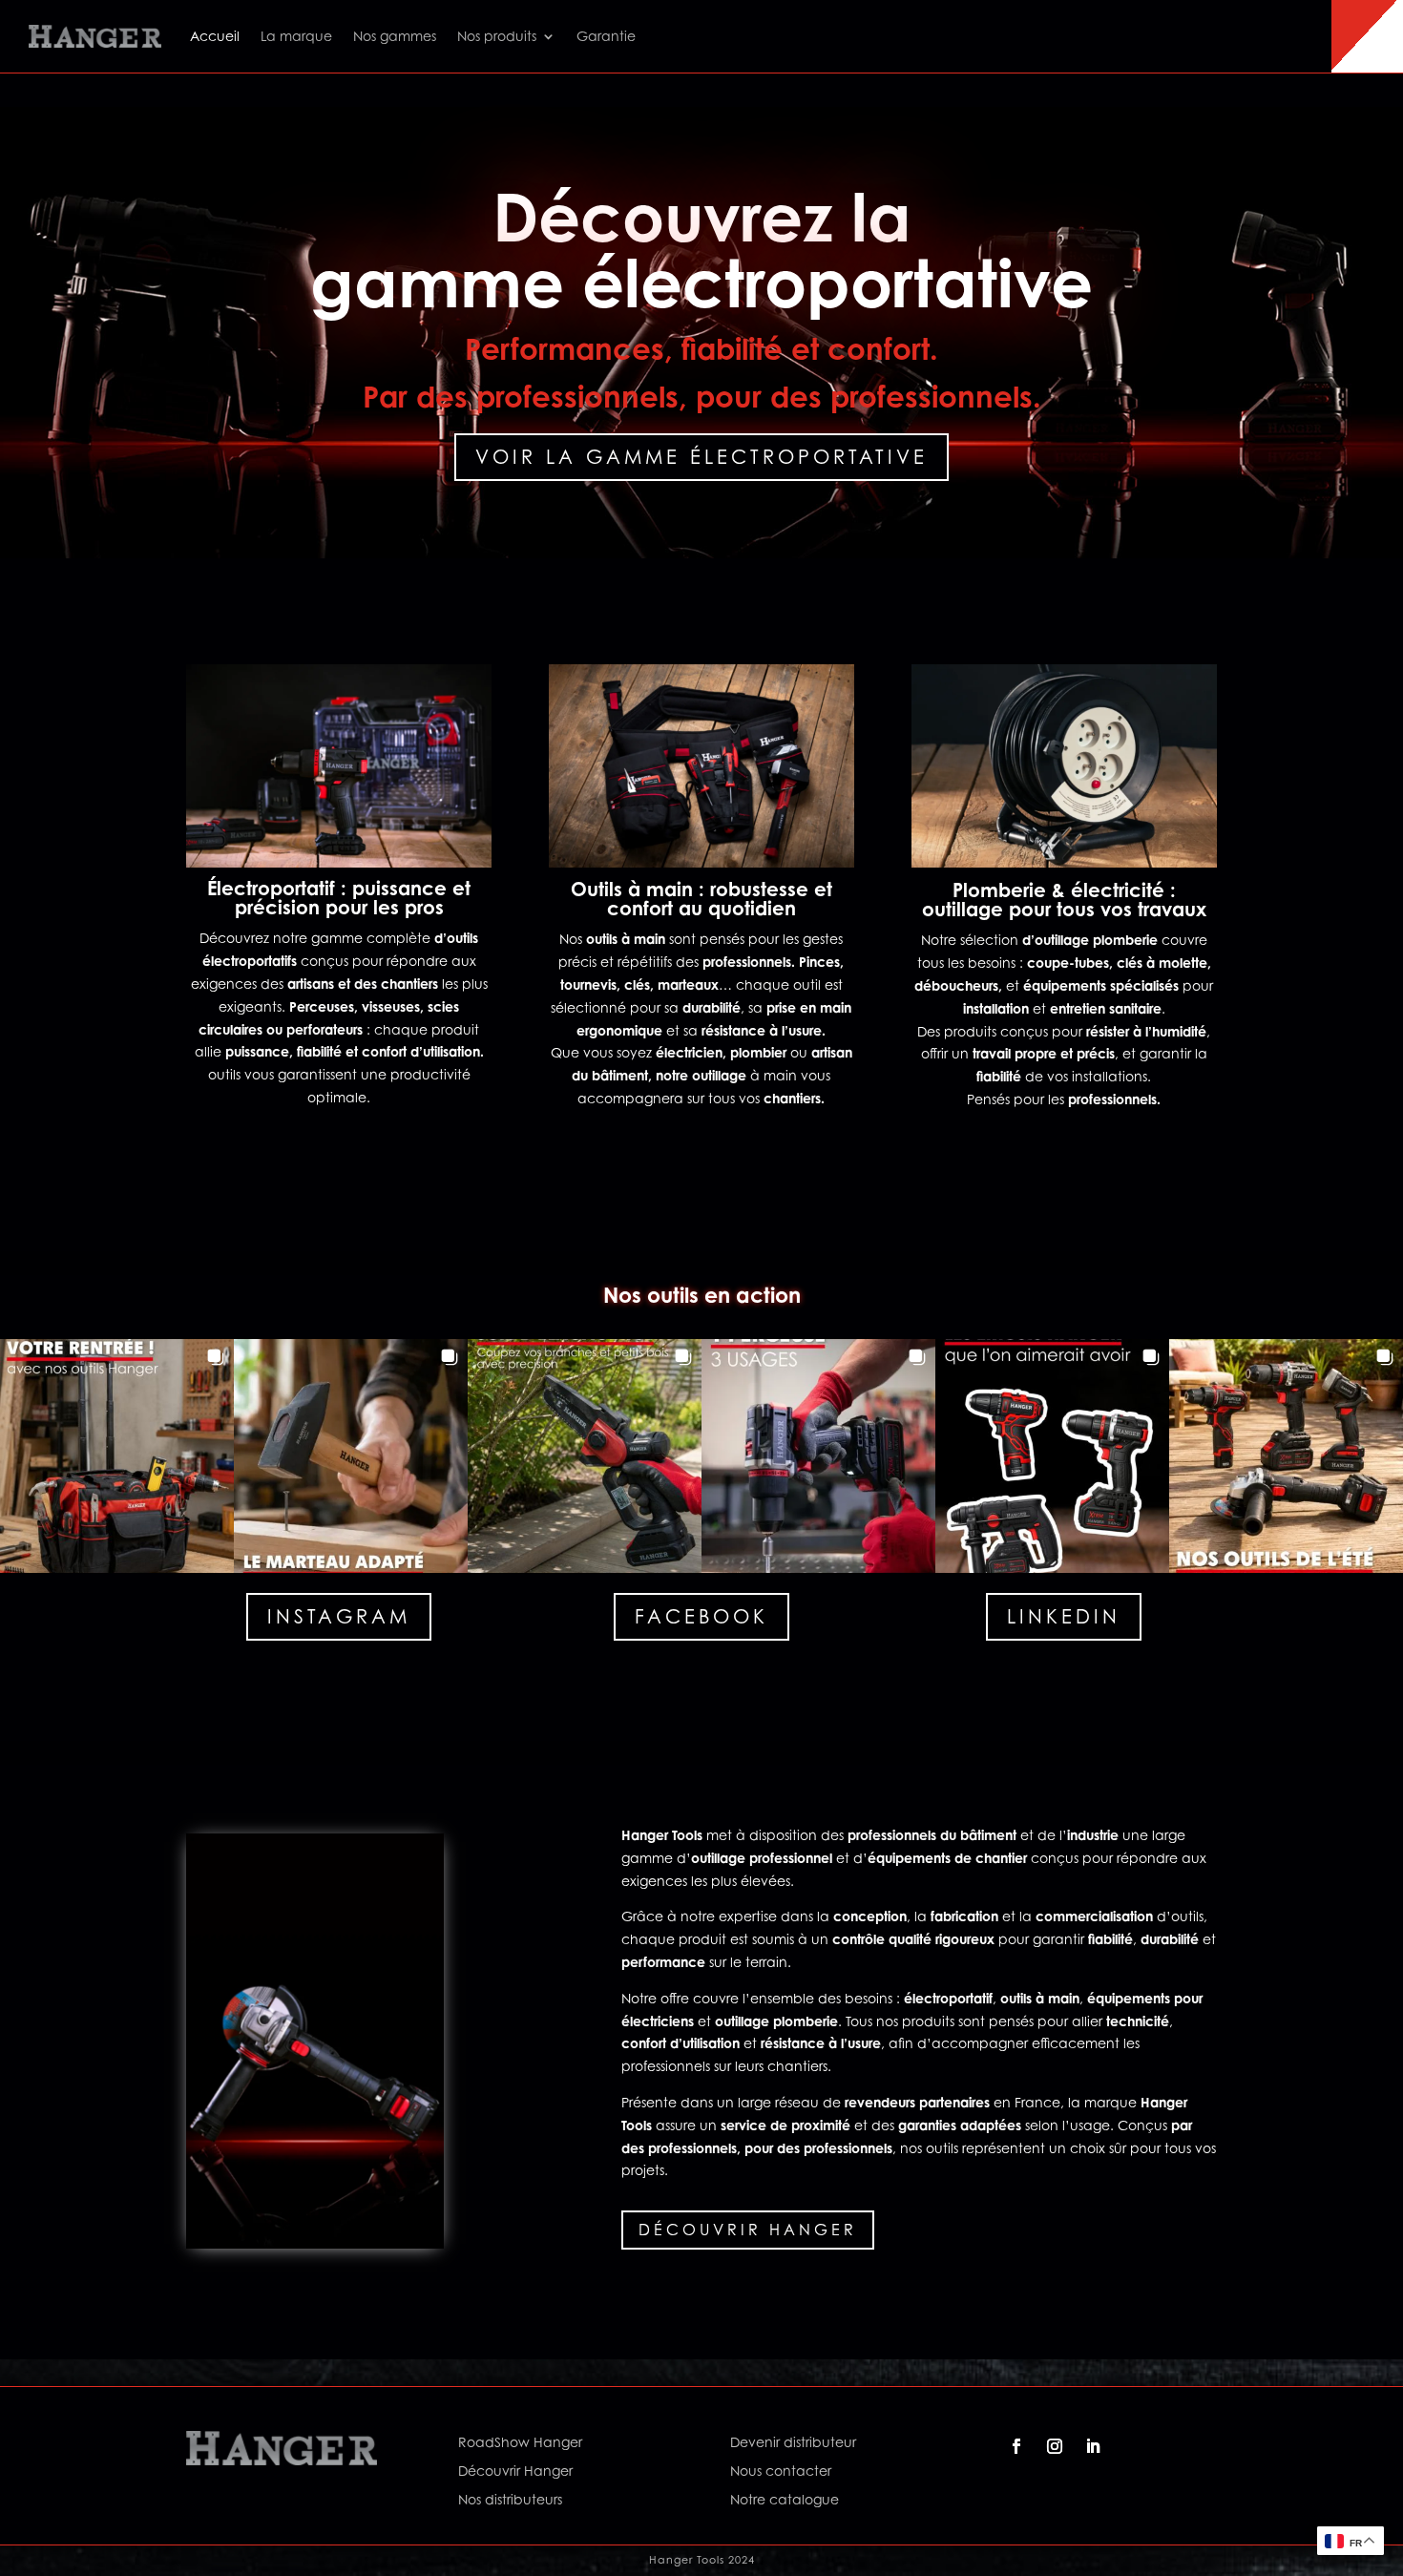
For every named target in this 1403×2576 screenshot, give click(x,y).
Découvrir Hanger (748, 2230)
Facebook (701, 1617)
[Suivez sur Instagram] (1055, 2446)
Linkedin (1064, 1617)
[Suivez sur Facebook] (1016, 2446)
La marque (296, 36)
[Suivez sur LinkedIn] (1093, 2446)
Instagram (339, 1617)
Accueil (215, 36)
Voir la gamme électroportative (701, 457)
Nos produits (497, 36)
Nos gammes (395, 36)
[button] (117, 1456)
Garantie (606, 36)
